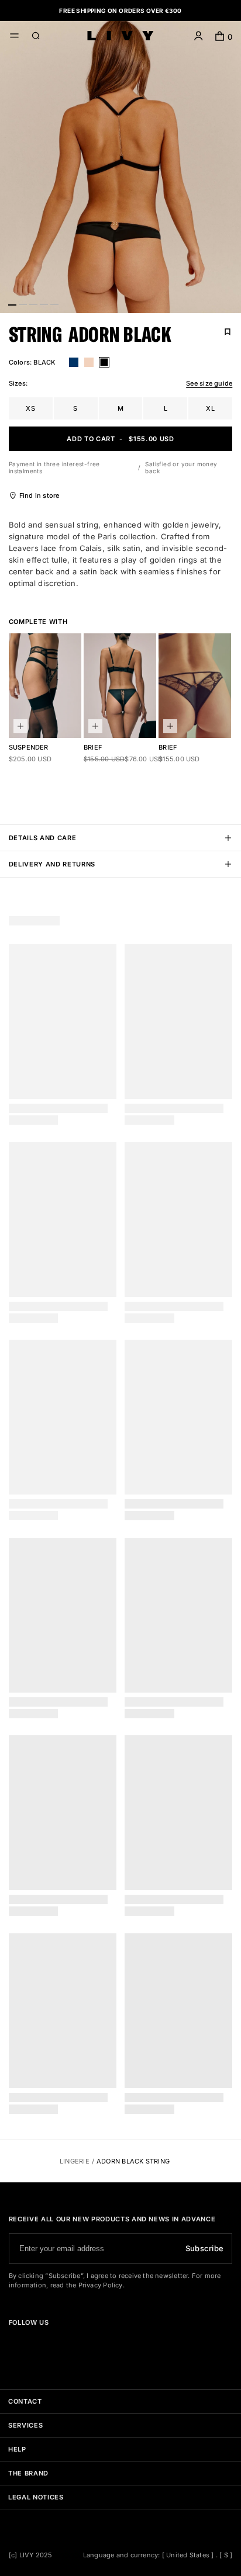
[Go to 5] (54, 304)
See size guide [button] (209, 383)
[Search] (36, 37)
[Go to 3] (33, 304)
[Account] (199, 37)
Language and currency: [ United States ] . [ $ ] (158, 2555)
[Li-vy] (120, 36)
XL (210, 408)
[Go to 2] (23, 304)
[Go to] (13, 2343)
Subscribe (204, 2248)
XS (30, 408)
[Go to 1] (12, 304)
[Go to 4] (44, 304)
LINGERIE (75, 2161)
